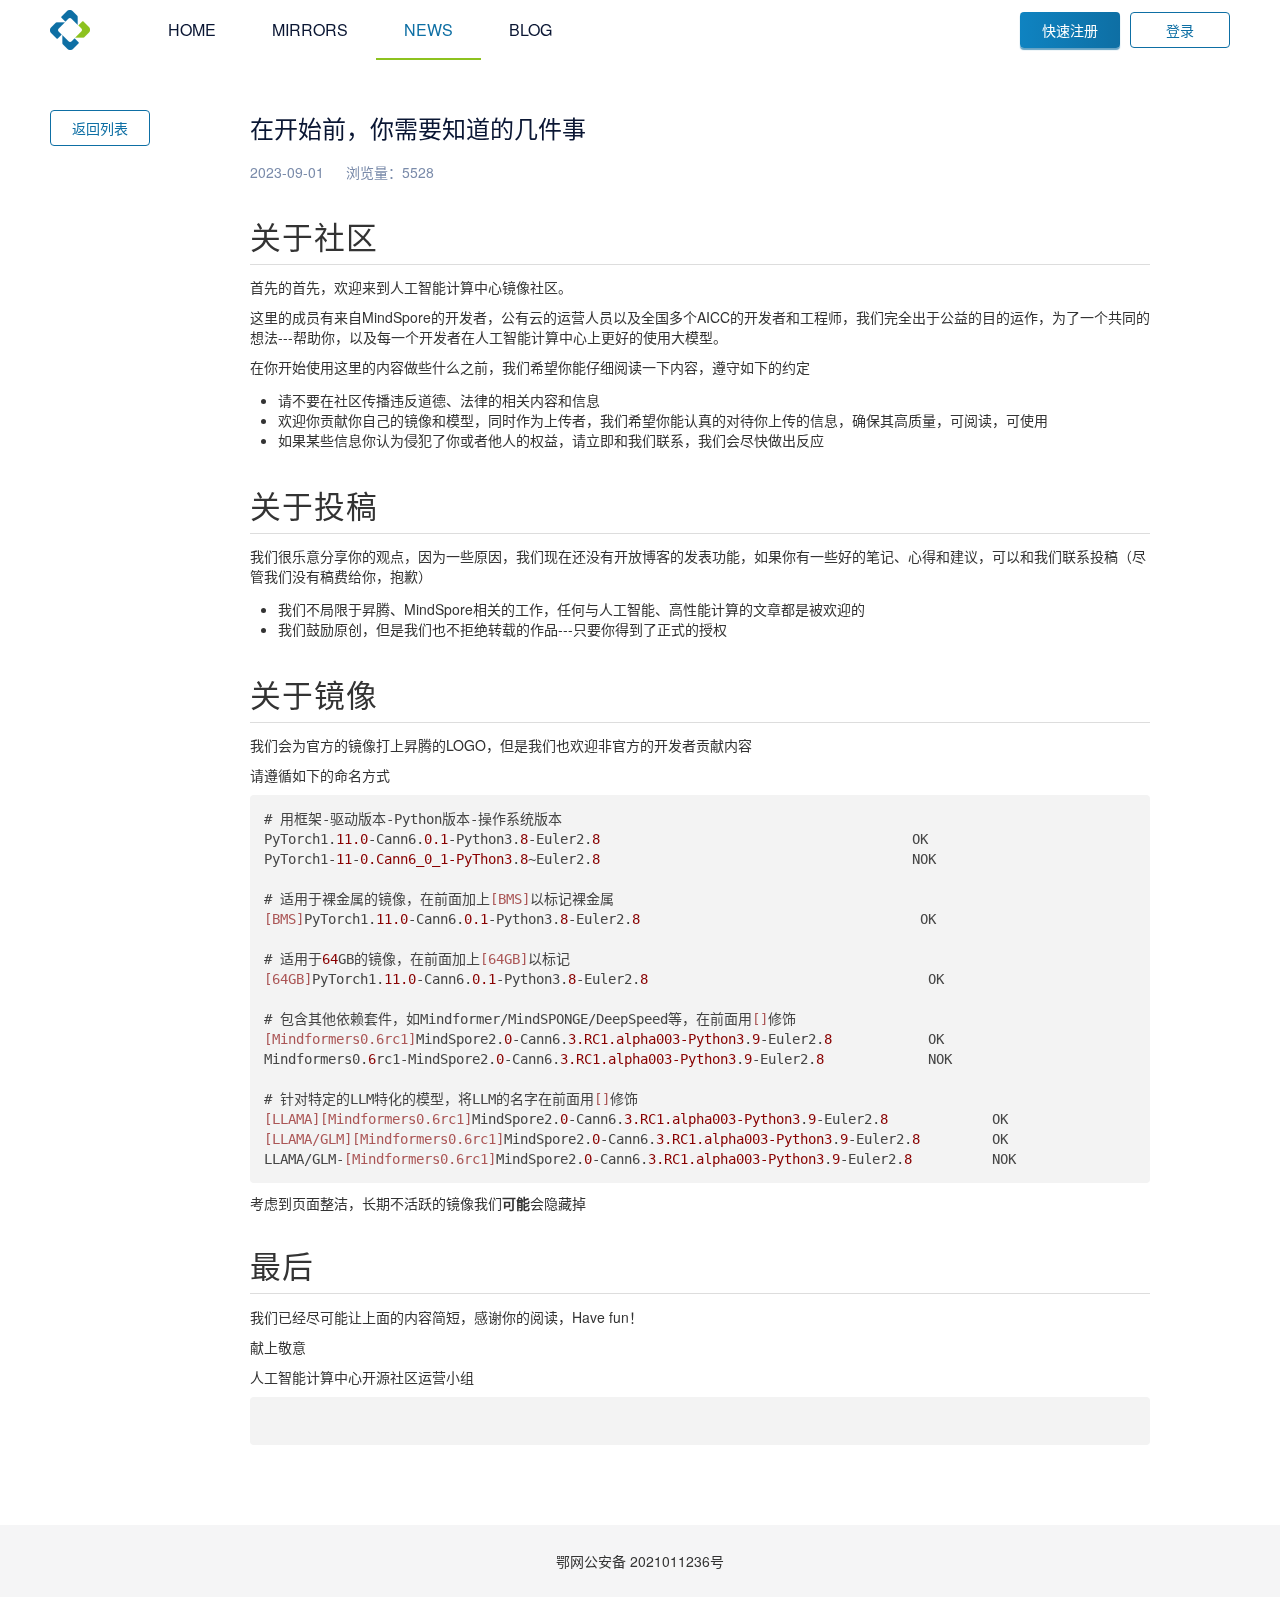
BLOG (530, 29)
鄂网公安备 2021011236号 (640, 1561)
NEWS (428, 29)
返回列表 (100, 128)
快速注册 (1070, 30)
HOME (192, 29)
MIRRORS (310, 29)
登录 (1180, 30)
